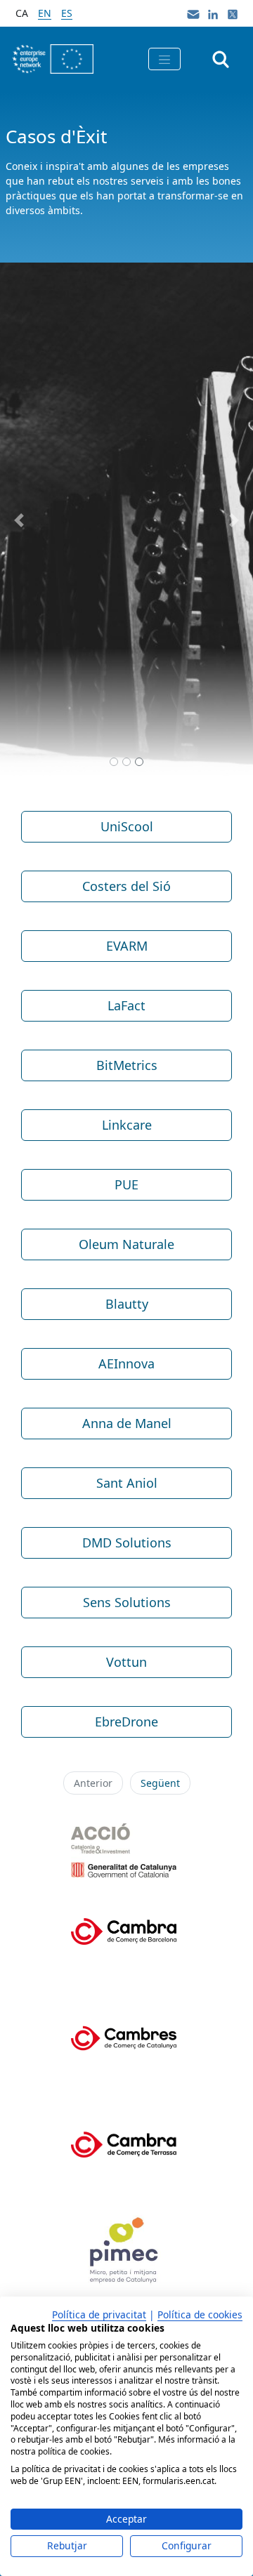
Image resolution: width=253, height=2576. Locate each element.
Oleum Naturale (126, 1244)
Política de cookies (200, 2314)
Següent (160, 1783)
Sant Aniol (127, 1483)
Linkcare (127, 1125)
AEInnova (126, 1363)
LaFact (126, 1005)
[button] (19, 520)
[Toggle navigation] (164, 59)
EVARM (127, 946)
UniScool (127, 826)
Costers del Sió (126, 886)
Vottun (126, 1662)
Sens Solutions (127, 1602)
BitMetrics (127, 1065)
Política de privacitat (99, 2314)
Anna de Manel (127, 1423)
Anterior (93, 1783)
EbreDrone (126, 1722)
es (67, 13)
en (45, 13)
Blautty (127, 1304)
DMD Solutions (127, 1543)
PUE (126, 1184)
